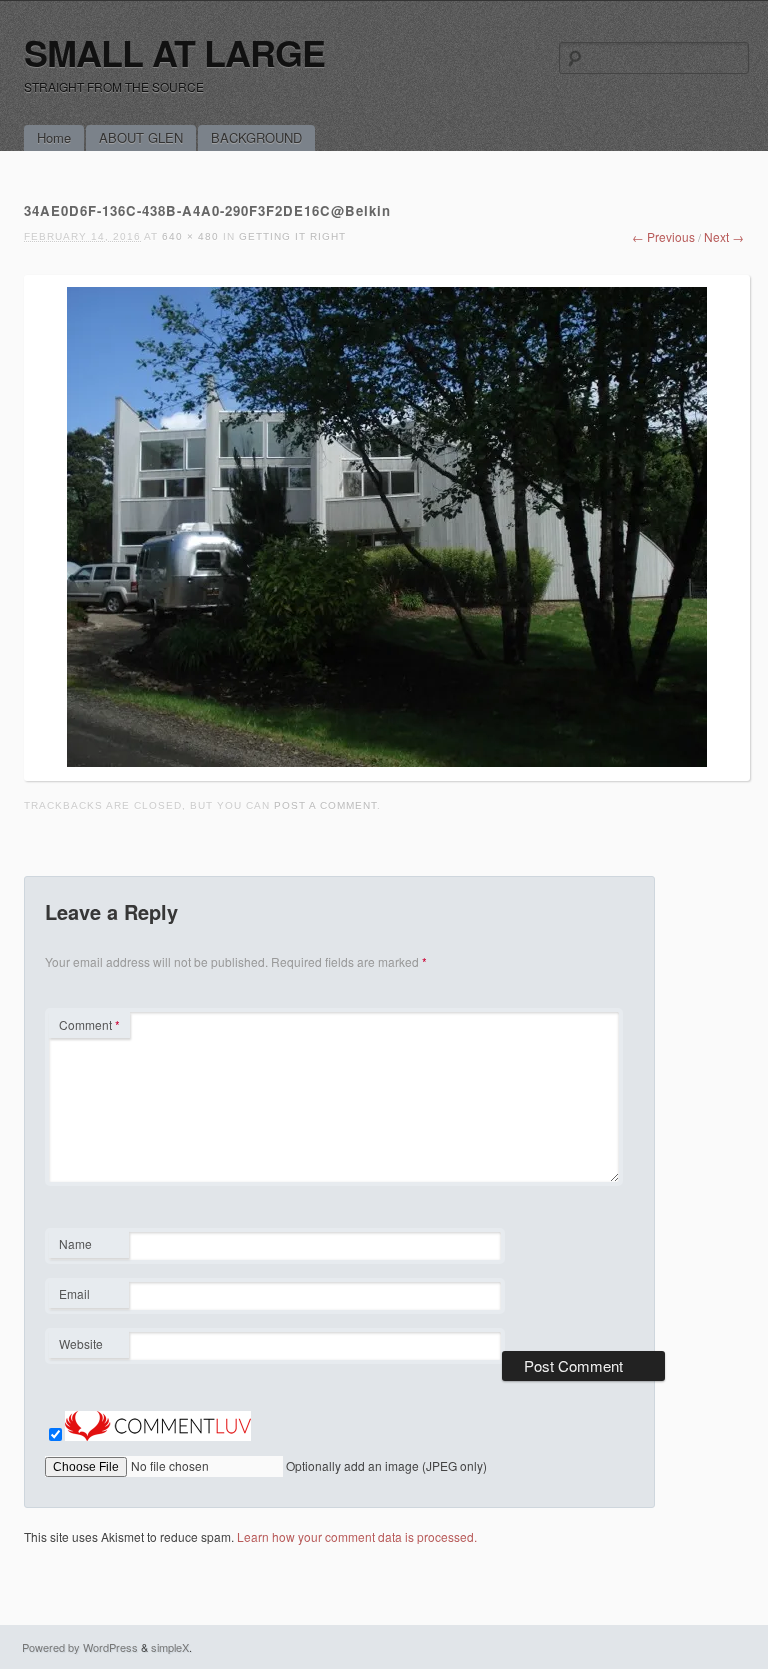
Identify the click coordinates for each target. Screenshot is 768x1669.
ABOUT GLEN (141, 137)
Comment (89, 1024)
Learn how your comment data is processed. (357, 1536)
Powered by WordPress (80, 1647)
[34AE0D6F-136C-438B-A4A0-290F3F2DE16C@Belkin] (387, 761)
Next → (724, 236)
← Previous (663, 236)
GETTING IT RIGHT (292, 236)
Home (54, 137)
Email (88, 1296)
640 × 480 (190, 236)
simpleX (170, 1647)
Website (81, 1343)
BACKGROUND (256, 137)
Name (88, 1246)
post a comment (325, 805)
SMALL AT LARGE (174, 52)
